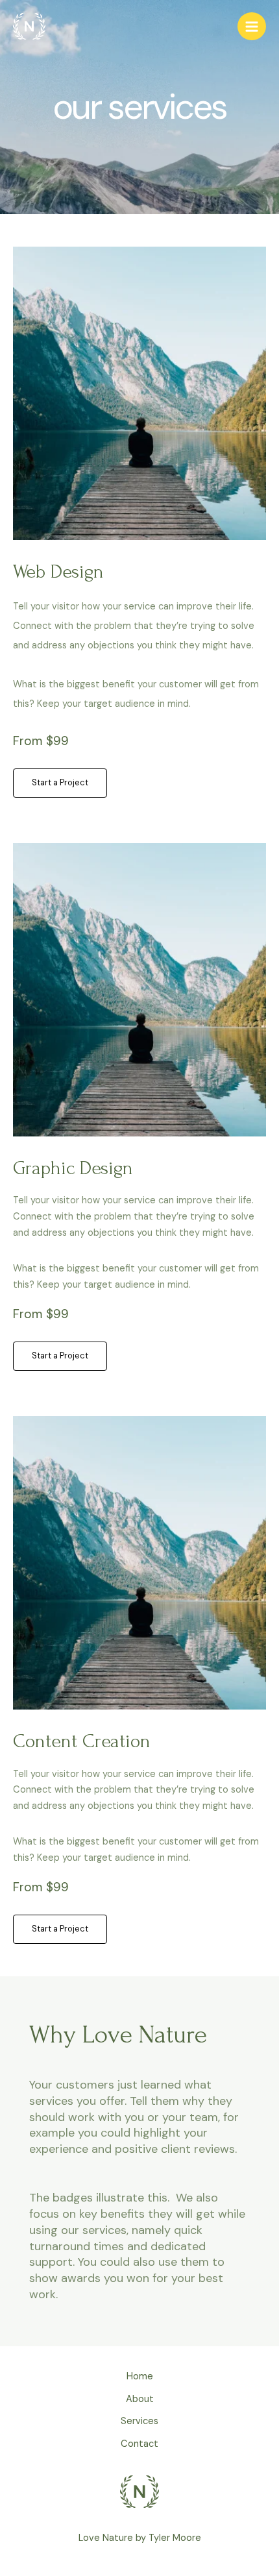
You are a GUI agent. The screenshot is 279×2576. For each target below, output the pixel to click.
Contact (139, 2444)
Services (139, 2421)
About (140, 2399)
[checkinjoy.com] (29, 27)
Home (140, 2376)
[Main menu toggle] (252, 27)
